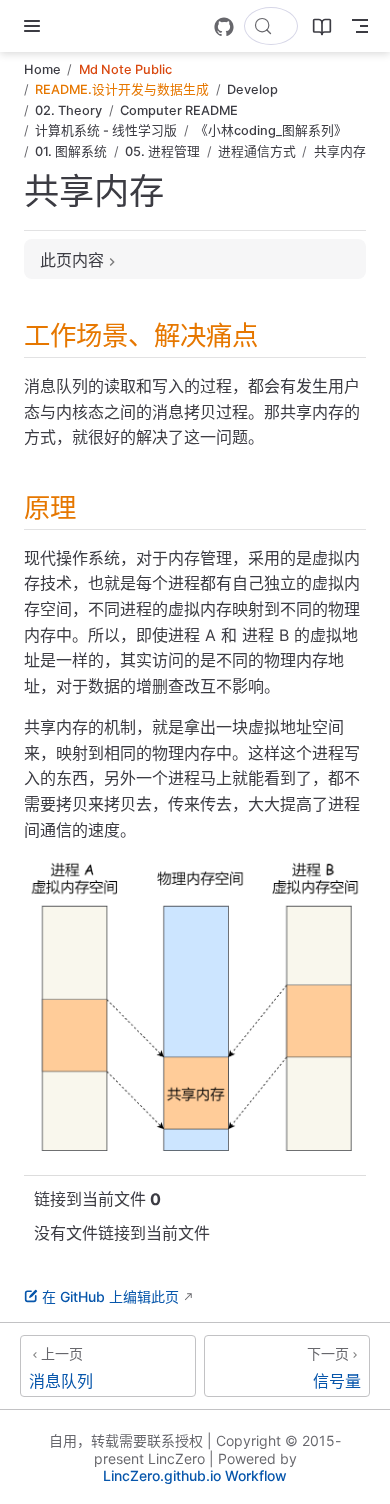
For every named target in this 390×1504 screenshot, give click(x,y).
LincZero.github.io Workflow (195, 1475)
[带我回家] (70, 26)
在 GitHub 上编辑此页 (110, 1296)
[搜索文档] (271, 26)
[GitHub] (224, 27)
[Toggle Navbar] (360, 26)
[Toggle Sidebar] (36, 26)
